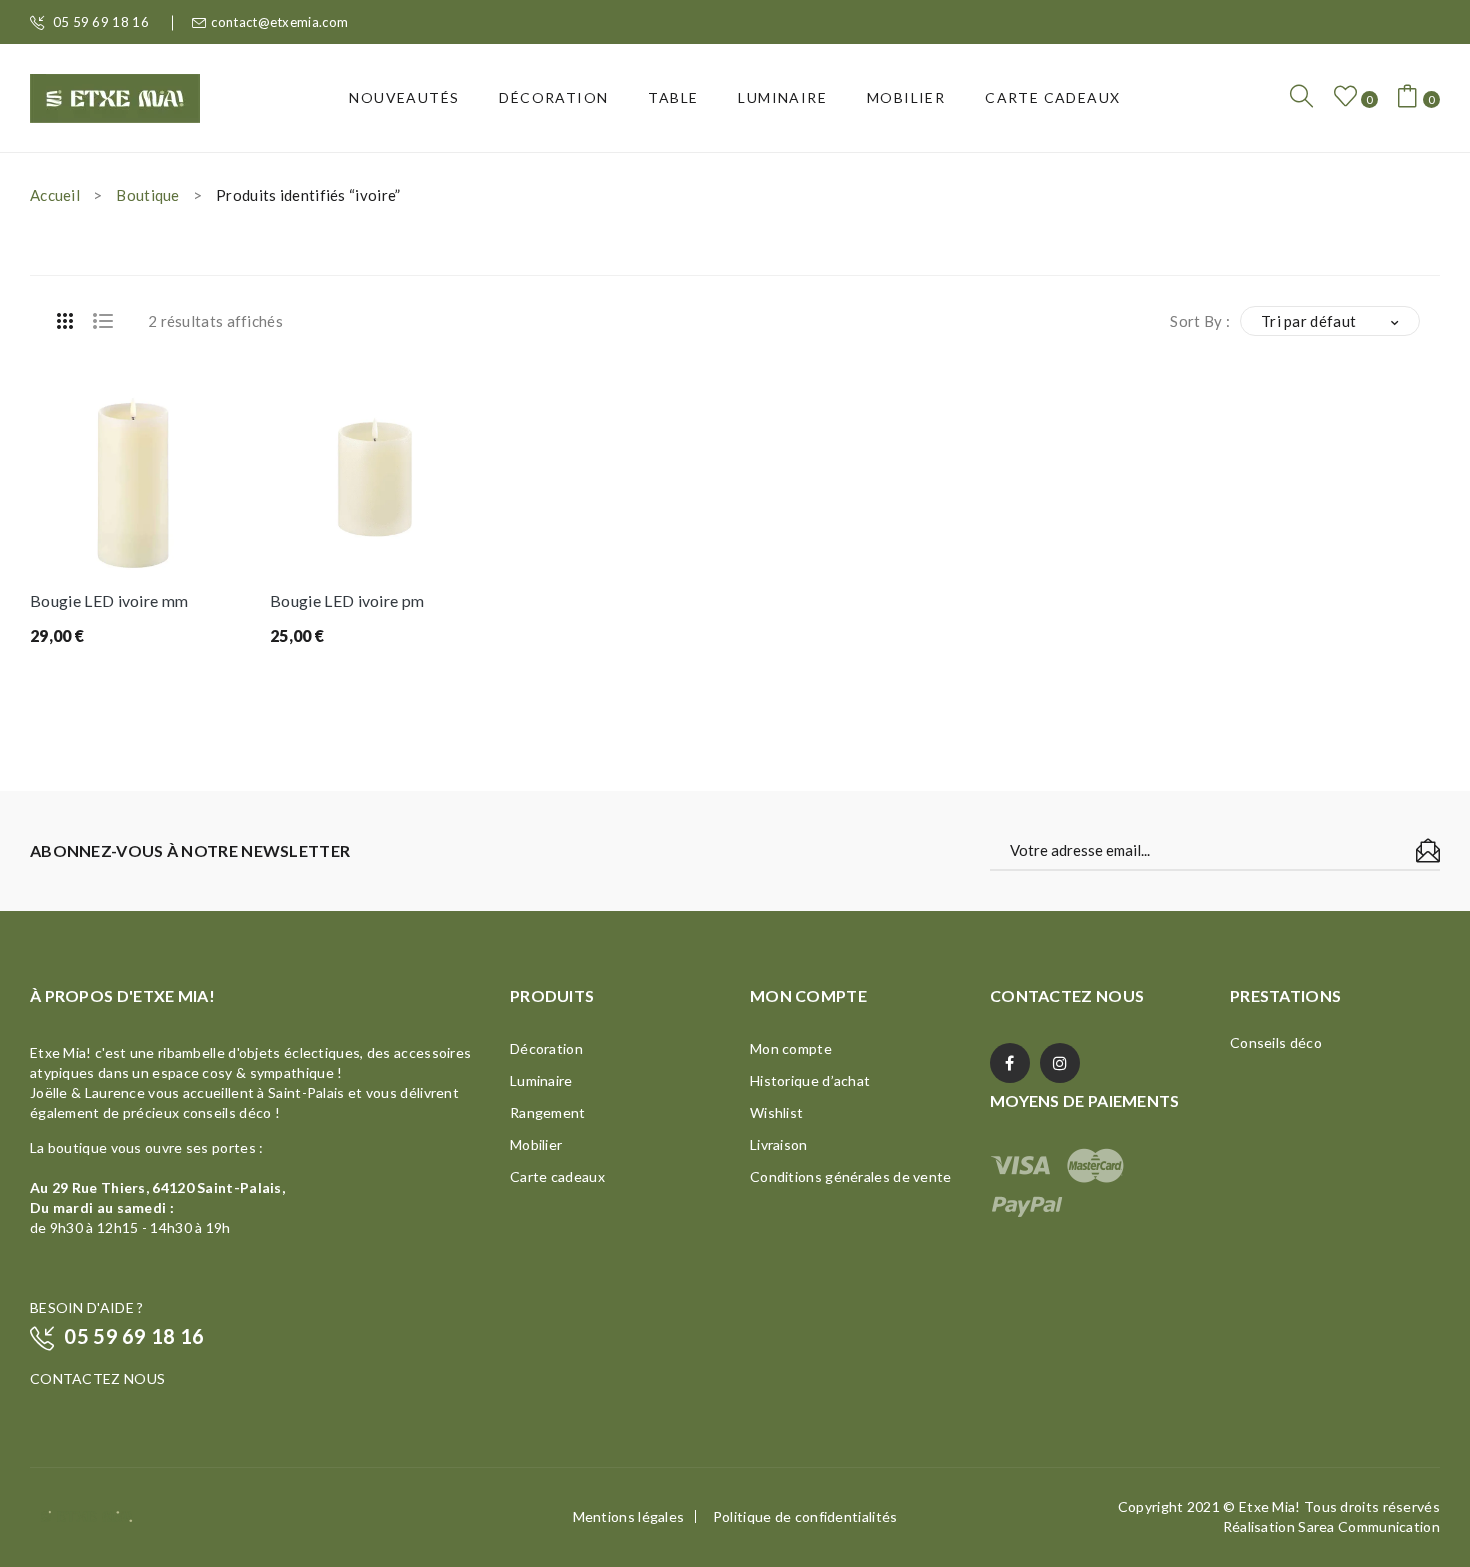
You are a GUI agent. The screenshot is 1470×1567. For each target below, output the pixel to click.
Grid (65, 321)
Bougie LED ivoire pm (347, 600)
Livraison (779, 1144)
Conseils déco (1276, 1042)
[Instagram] (1060, 1063)
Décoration (546, 1048)
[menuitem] (404, 98)
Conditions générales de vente (851, 1176)
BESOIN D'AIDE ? (87, 1307)
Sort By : (1200, 321)
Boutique (147, 195)
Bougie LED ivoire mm (109, 600)
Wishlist (776, 1112)
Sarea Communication (1369, 1526)
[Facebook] (1010, 1063)
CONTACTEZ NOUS (97, 1378)
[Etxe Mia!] (115, 96)
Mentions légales (629, 1516)
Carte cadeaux (557, 1176)
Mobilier (536, 1144)
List (103, 321)
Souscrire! (1428, 851)
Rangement (548, 1112)
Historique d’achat (810, 1080)
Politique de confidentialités (805, 1516)
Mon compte (791, 1048)
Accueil (55, 195)
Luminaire (541, 1080)
